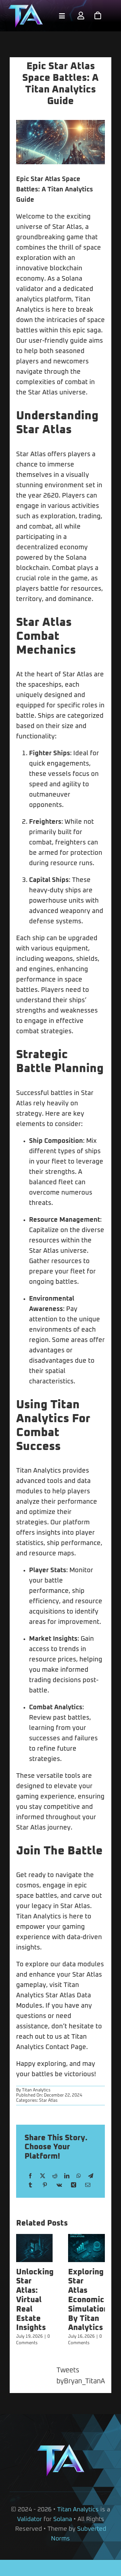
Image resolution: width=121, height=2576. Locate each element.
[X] (43, 2176)
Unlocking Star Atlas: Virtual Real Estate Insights (35, 2300)
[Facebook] (30, 2176)
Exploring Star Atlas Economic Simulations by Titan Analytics (90, 2300)
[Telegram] (91, 2176)
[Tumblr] (30, 2185)
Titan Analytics (36, 2090)
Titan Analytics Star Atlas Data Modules (54, 1995)
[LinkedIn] (67, 2176)
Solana (63, 2519)
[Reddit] (55, 2176)
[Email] (88, 2185)
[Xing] (74, 2185)
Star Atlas (48, 2101)
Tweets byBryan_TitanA (81, 2376)
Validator (30, 2519)
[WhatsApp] (79, 2176)
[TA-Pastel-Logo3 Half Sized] (25, 7)
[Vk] (59, 2185)
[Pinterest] (45, 2185)
